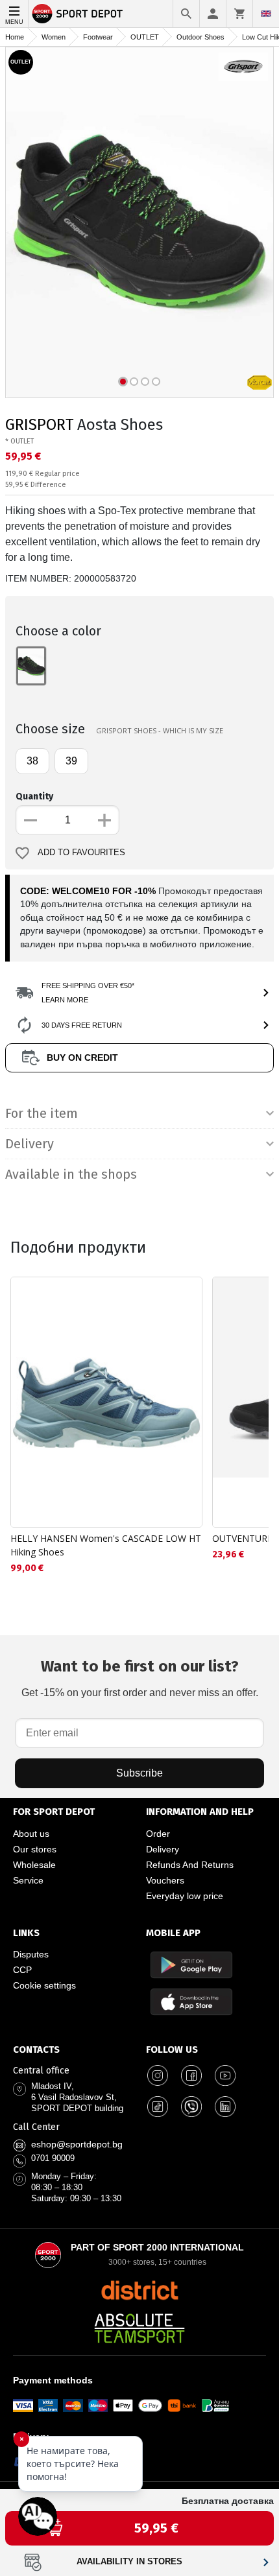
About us (31, 1834)
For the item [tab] (42, 1113)
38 (32, 761)
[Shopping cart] (239, 14)
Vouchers (165, 1880)
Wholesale (34, 1865)
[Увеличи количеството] (104, 820)
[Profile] (213, 14)
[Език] (266, 14)
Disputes (31, 1954)
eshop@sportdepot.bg (77, 2144)
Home (15, 37)
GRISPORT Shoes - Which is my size (160, 730)
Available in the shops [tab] (71, 1174)
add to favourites (81, 853)
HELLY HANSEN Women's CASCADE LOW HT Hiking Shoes (106, 1545)
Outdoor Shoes (200, 37)
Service (28, 1880)
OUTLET (145, 37)
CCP (22, 1970)
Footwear (98, 37)
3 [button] (145, 382)
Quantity (34, 797)
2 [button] (134, 382)
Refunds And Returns (190, 1865)
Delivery (163, 1849)
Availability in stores (129, 2562)
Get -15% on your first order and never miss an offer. (140, 1678)
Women (54, 37)
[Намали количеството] (30, 820)
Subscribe (139, 1773)
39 (71, 761)
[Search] (186, 14)
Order (158, 1834)
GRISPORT (39, 425)
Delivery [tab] (30, 1144)
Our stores (35, 1849)
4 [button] (156, 382)
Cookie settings (44, 1985)
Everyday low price (185, 1896)
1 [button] (123, 382)
